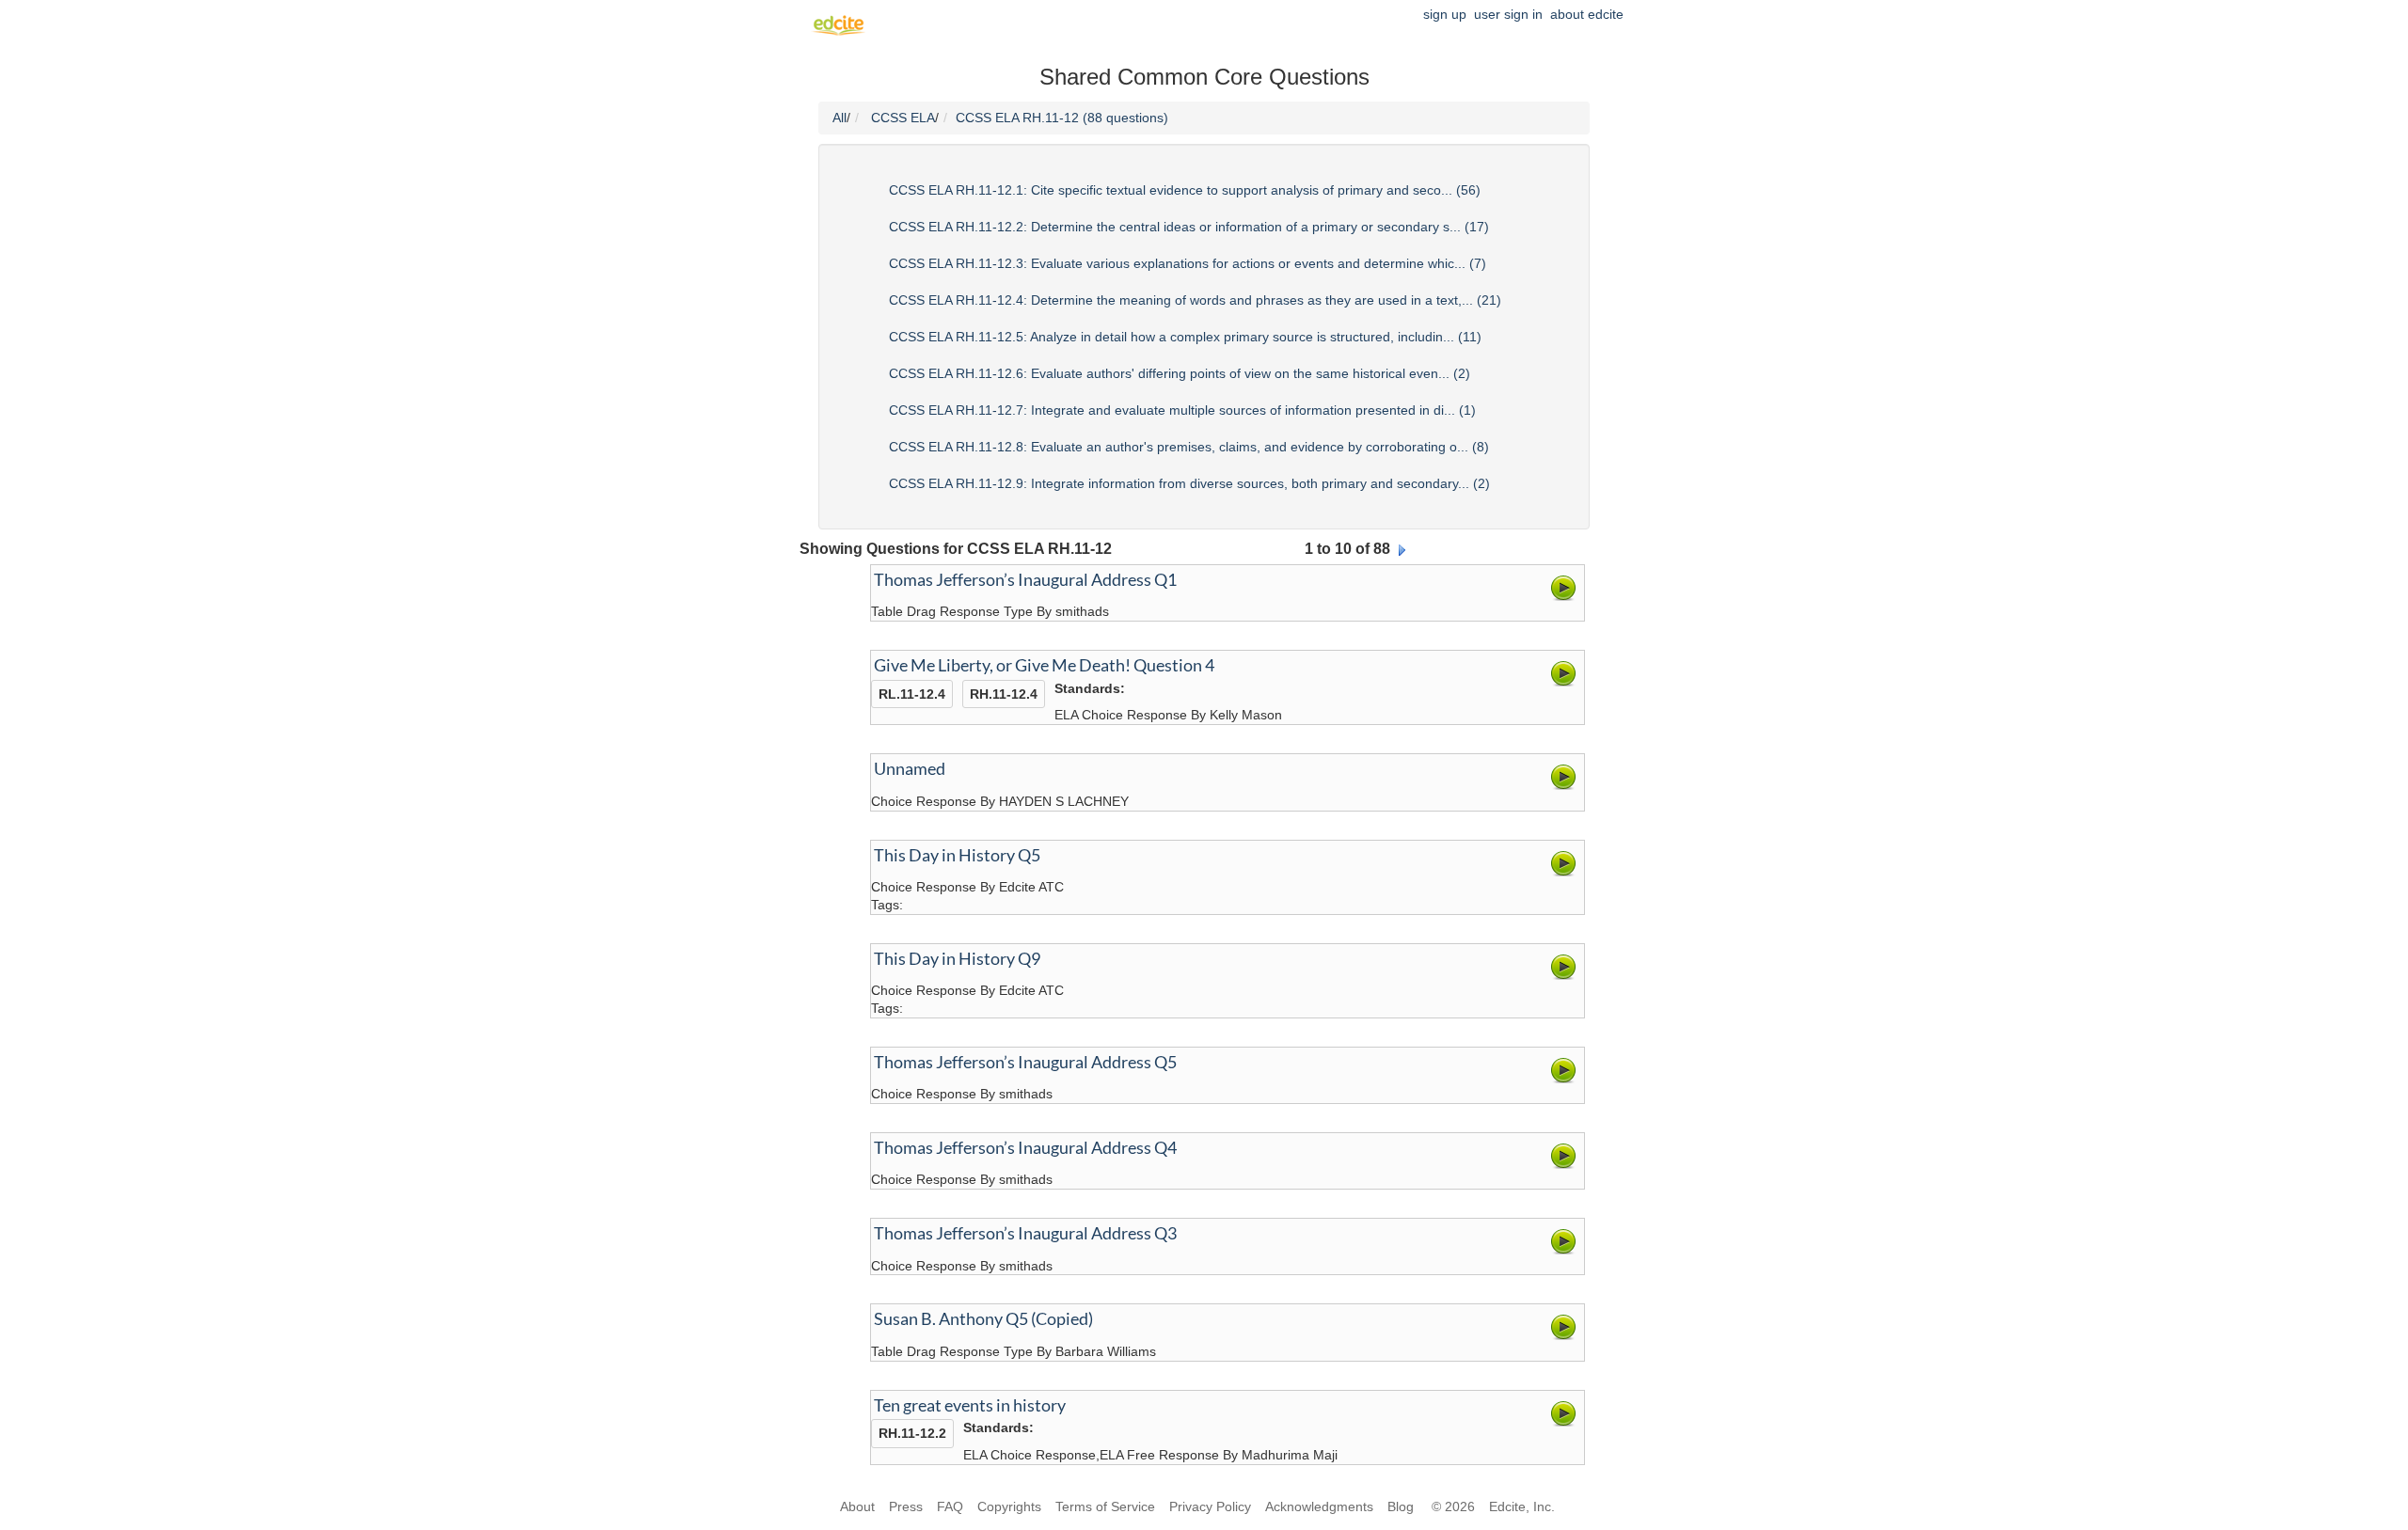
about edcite (1587, 14)
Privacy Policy (1210, 1506)
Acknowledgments (1319, 1506)
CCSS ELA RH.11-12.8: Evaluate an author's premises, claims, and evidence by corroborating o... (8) (1189, 447)
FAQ (950, 1506)
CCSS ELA (903, 118)
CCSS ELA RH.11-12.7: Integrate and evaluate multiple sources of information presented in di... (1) (1182, 410)
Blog (1402, 1506)
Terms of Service (1105, 1506)
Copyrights (1009, 1506)
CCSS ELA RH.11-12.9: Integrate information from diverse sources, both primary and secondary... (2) (1189, 483)
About (857, 1506)
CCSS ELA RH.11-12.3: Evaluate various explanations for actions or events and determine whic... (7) (1188, 263)
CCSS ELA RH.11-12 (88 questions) (1062, 118)
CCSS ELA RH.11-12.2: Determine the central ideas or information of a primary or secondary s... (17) (1189, 227)
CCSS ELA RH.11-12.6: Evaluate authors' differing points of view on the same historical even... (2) (1180, 373)
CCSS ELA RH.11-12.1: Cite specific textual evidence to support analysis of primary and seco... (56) (1185, 190)
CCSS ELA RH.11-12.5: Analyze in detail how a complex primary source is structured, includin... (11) (1185, 337)
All (840, 118)
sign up (1445, 14)
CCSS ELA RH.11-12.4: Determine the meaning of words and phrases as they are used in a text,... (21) (1195, 300)
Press (906, 1506)
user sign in (1508, 14)
